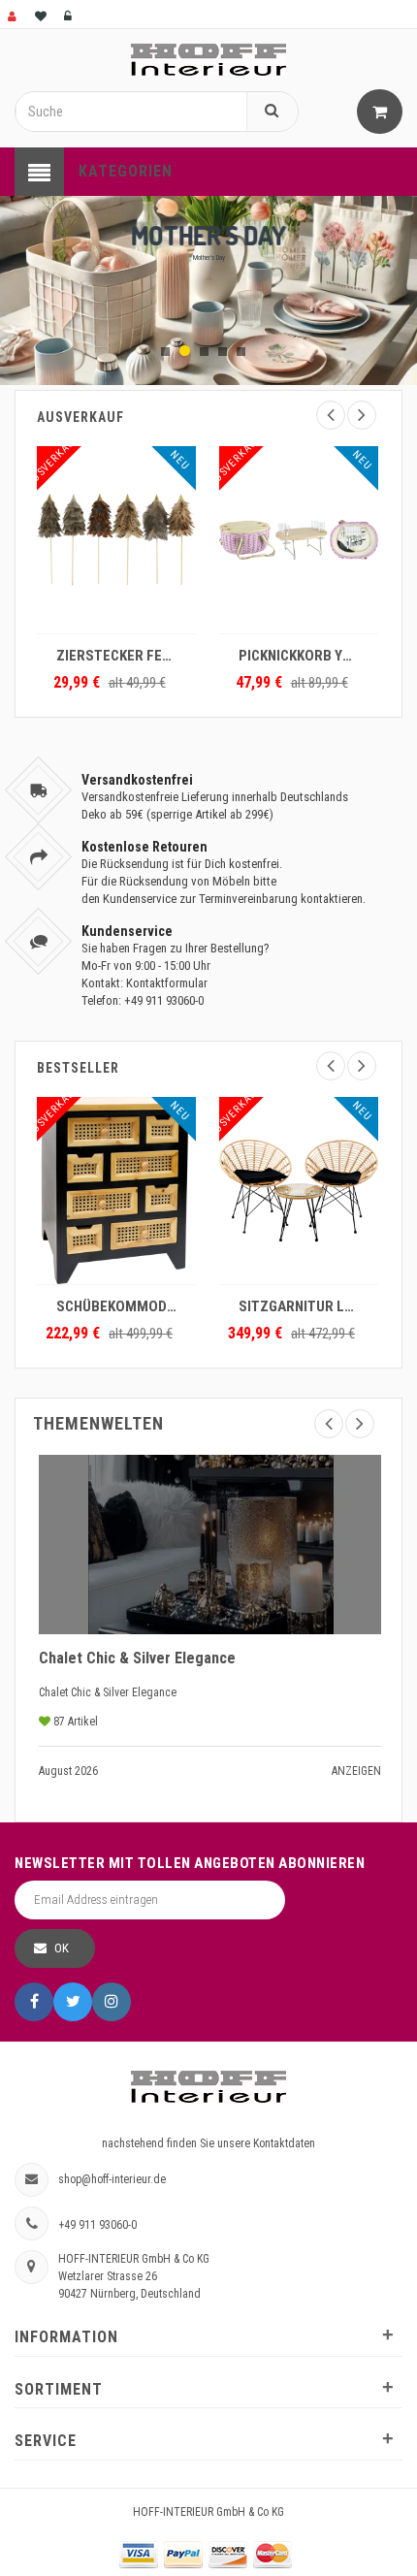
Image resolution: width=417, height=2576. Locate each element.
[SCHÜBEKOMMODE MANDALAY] (116, 1191)
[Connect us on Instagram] (112, 2002)
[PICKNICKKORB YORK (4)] (299, 540)
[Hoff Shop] (208, 59)
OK (62, 1948)
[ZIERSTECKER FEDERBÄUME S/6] (116, 540)
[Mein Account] (14, 14)
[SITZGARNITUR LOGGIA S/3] (299, 1191)
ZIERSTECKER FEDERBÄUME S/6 (121, 656)
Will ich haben (208, 278)
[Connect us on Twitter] (73, 2002)
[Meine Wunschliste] (42, 14)
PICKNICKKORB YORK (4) (304, 656)
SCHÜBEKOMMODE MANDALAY (121, 1306)
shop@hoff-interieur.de (112, 2179)
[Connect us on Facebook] (34, 2002)
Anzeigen (356, 1771)
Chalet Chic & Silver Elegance (137, 1658)
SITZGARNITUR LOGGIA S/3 (304, 1306)
